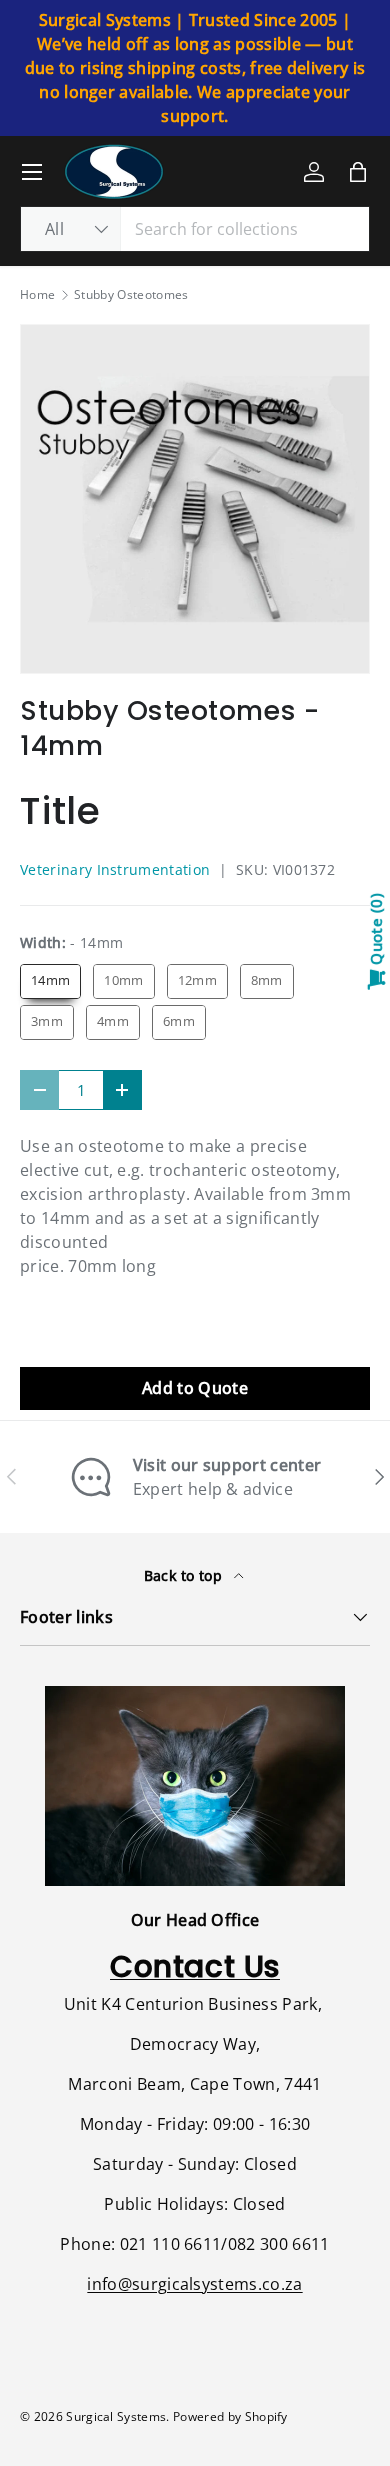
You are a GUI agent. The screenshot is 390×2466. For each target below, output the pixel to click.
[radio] (50, 981)
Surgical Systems (116, 2416)
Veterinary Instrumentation (115, 869)
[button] (358, 172)
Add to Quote (195, 1388)
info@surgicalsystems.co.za (194, 2284)
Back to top (185, 1575)
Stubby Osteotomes (131, 295)
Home (37, 295)
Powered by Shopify (230, 2416)
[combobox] (195, 229)
